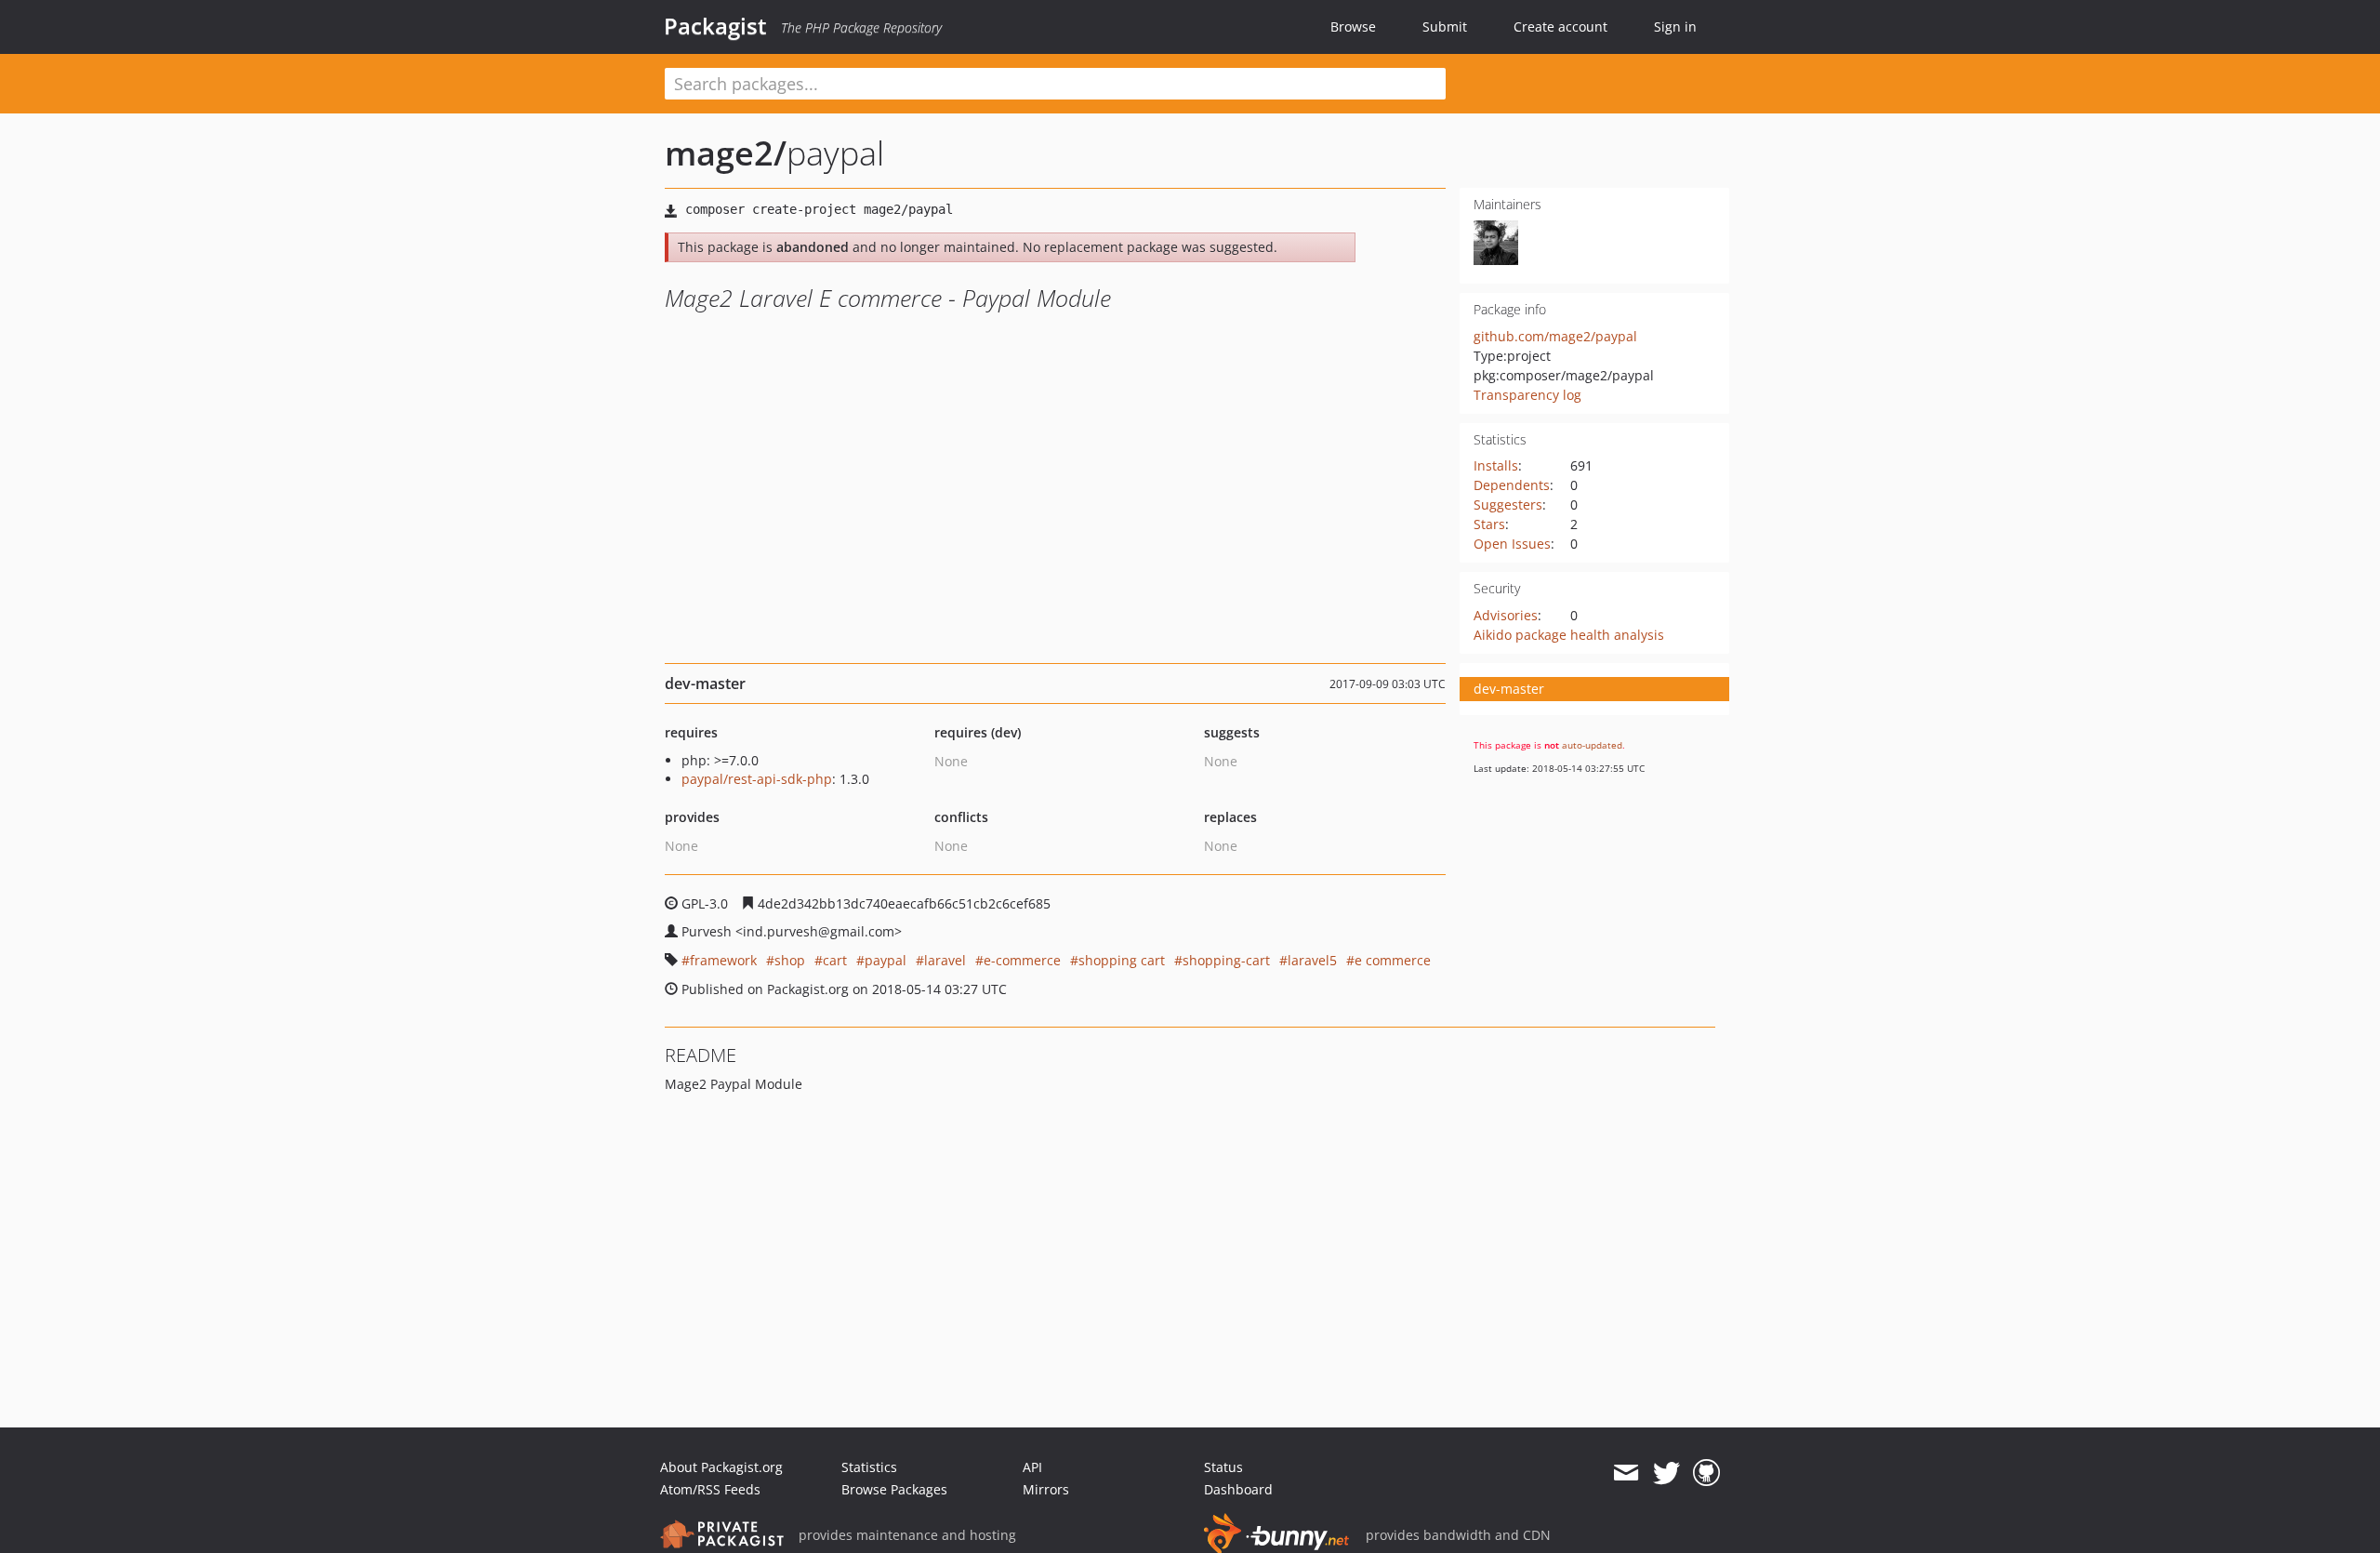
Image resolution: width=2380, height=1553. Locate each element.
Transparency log (1527, 395)
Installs (1496, 465)
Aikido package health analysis (1569, 635)
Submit (1445, 27)
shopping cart (1122, 960)
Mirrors (1046, 1489)
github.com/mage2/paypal (1555, 336)
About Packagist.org (721, 1467)
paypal (886, 960)
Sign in (1675, 27)
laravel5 (1312, 960)
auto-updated (1592, 745)
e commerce (1393, 960)
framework (723, 960)
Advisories (1506, 615)
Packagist (715, 26)
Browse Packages (894, 1489)
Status (1223, 1467)
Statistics (869, 1467)
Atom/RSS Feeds (710, 1489)
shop (790, 960)
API (1032, 1467)
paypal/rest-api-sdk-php (757, 779)
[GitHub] (1706, 1473)
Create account (1560, 27)
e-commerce (1022, 960)
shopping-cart (1226, 960)
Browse (1353, 27)
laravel (945, 960)
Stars (1489, 524)
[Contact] (1626, 1473)
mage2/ (726, 153)
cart (835, 960)
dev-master (1509, 689)
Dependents (1512, 485)
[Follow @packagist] (1666, 1473)
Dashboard (1238, 1489)
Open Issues (1512, 544)
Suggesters (1508, 504)
